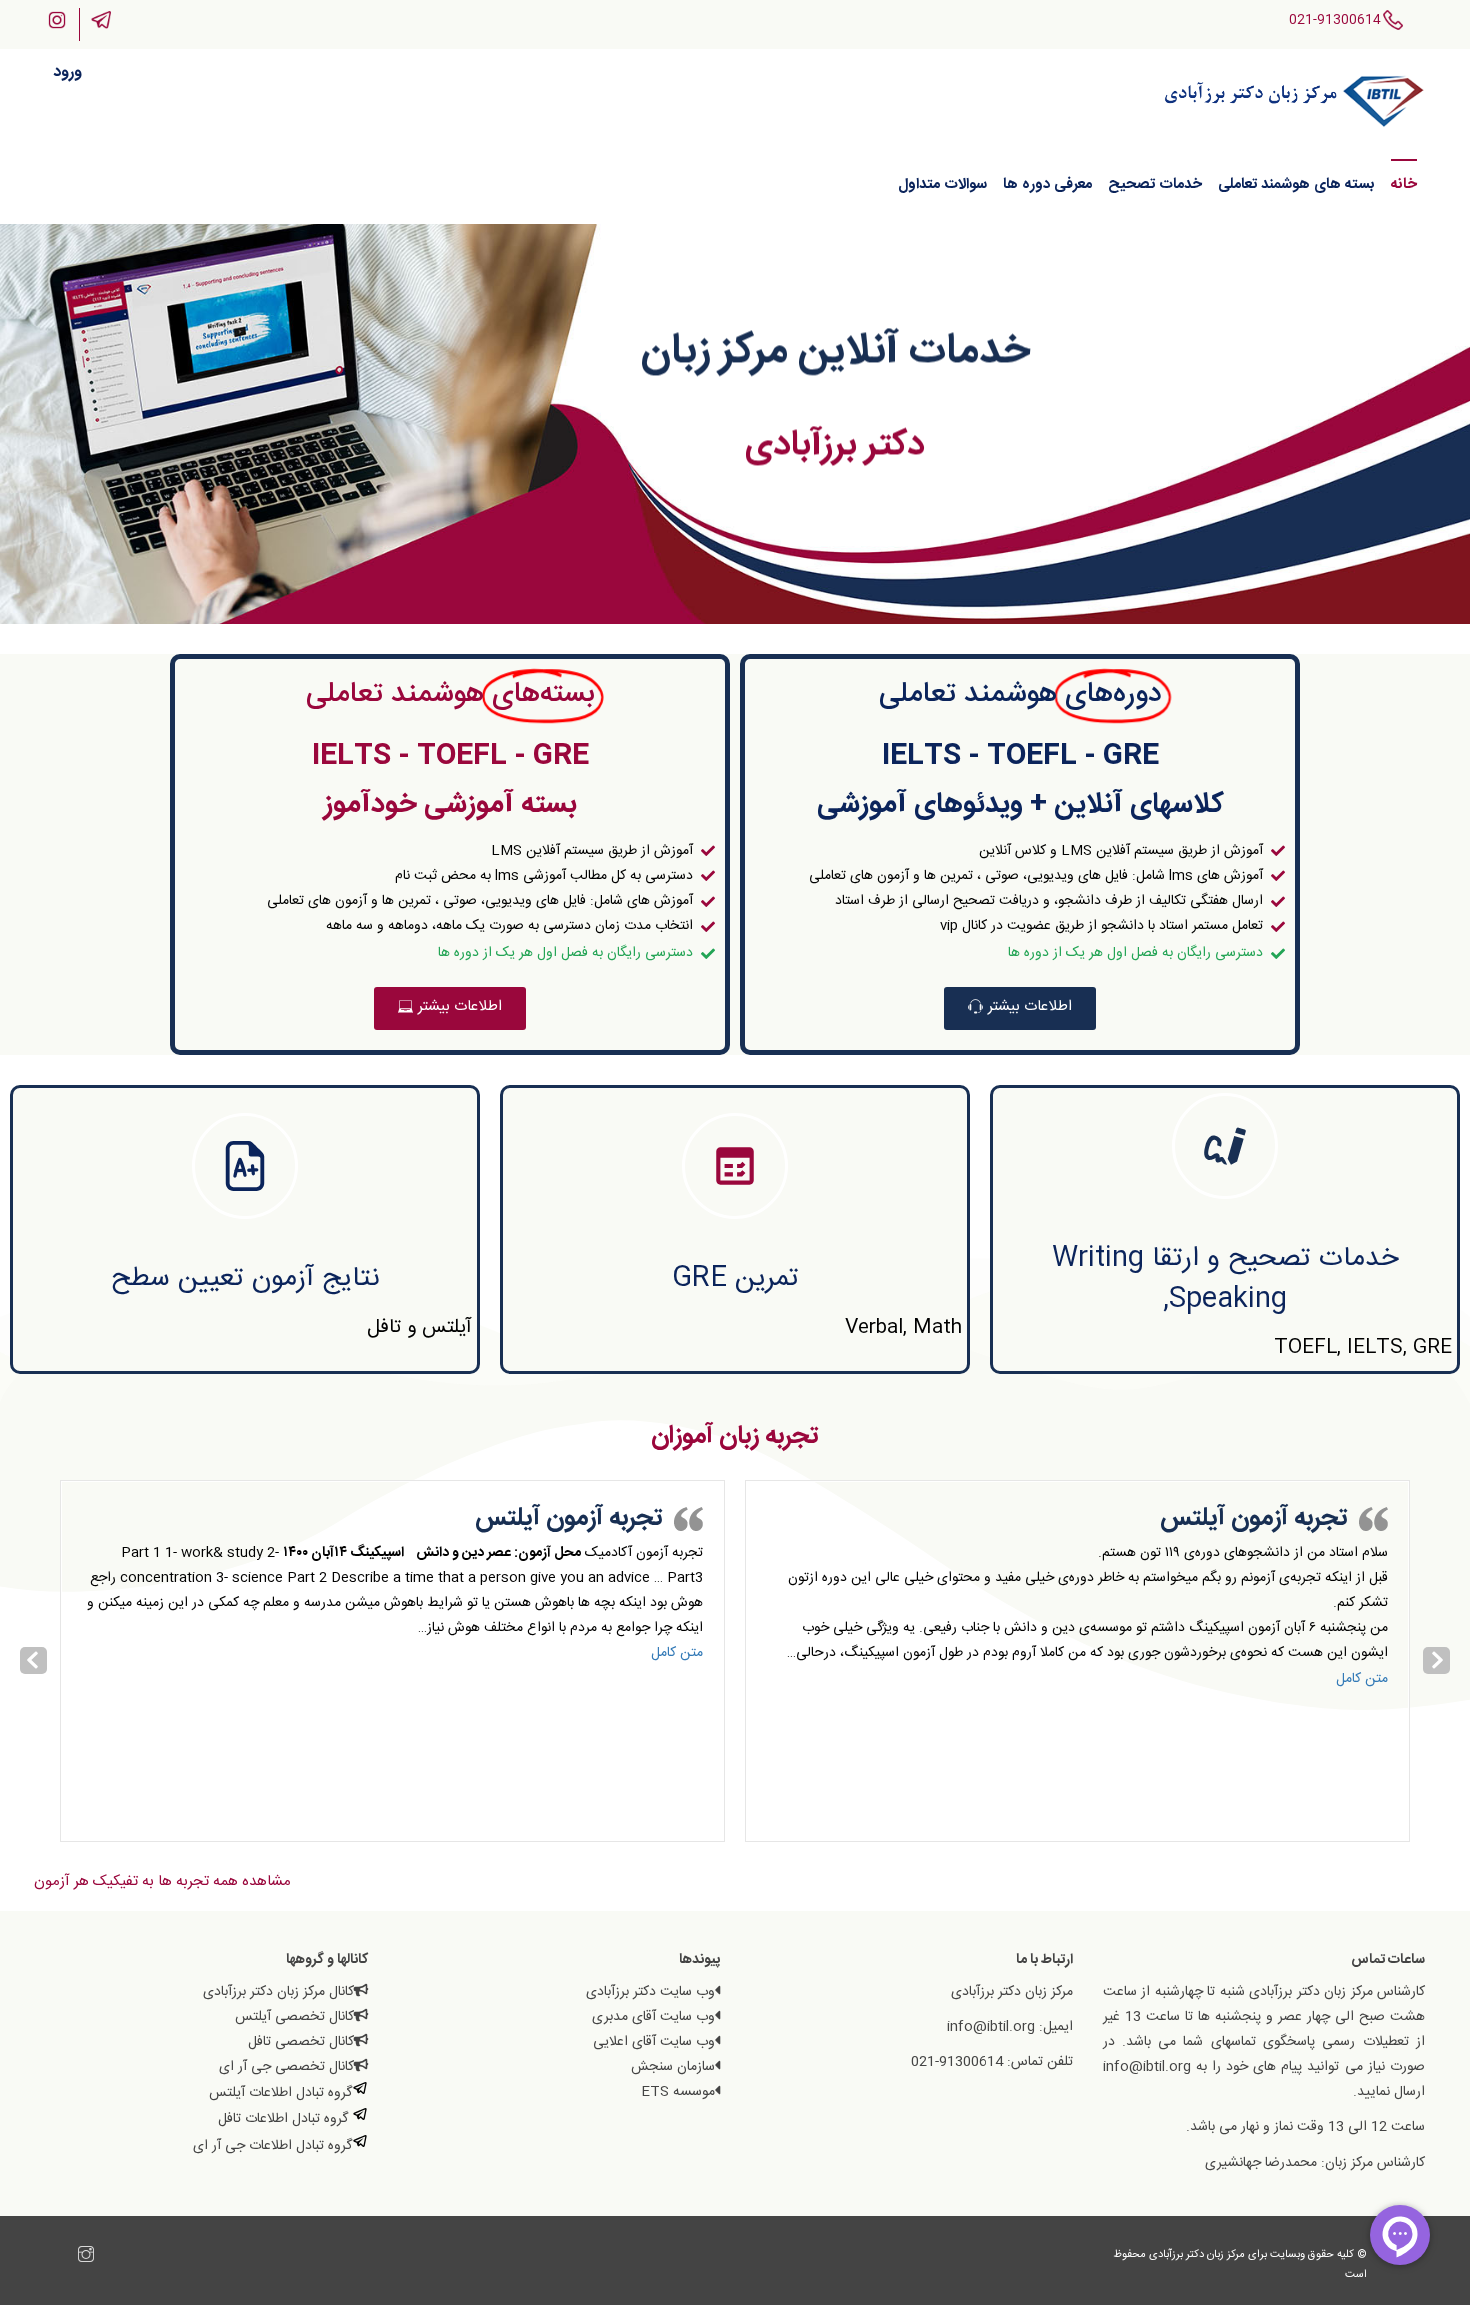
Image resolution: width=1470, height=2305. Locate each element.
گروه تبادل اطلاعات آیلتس (280, 2093)
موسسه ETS (678, 2092)
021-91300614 (1335, 20)
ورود (67, 72)
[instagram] (86, 2257)
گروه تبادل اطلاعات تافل (285, 2119)
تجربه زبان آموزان (735, 1436)
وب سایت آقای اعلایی (654, 2042)
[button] (1020, 1008)
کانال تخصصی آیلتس (294, 2017)
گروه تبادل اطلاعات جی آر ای (272, 2146)
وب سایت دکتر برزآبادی (650, 1992)
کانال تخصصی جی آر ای (286, 2067)
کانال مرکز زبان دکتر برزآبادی (278, 1992)
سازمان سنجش (673, 2067)
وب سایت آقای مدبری (653, 2017)
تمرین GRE (735, 1279)
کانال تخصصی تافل (301, 2042)
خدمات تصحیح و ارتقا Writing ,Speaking (1225, 1279)
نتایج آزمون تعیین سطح (245, 1279)
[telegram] (66, 2257)
